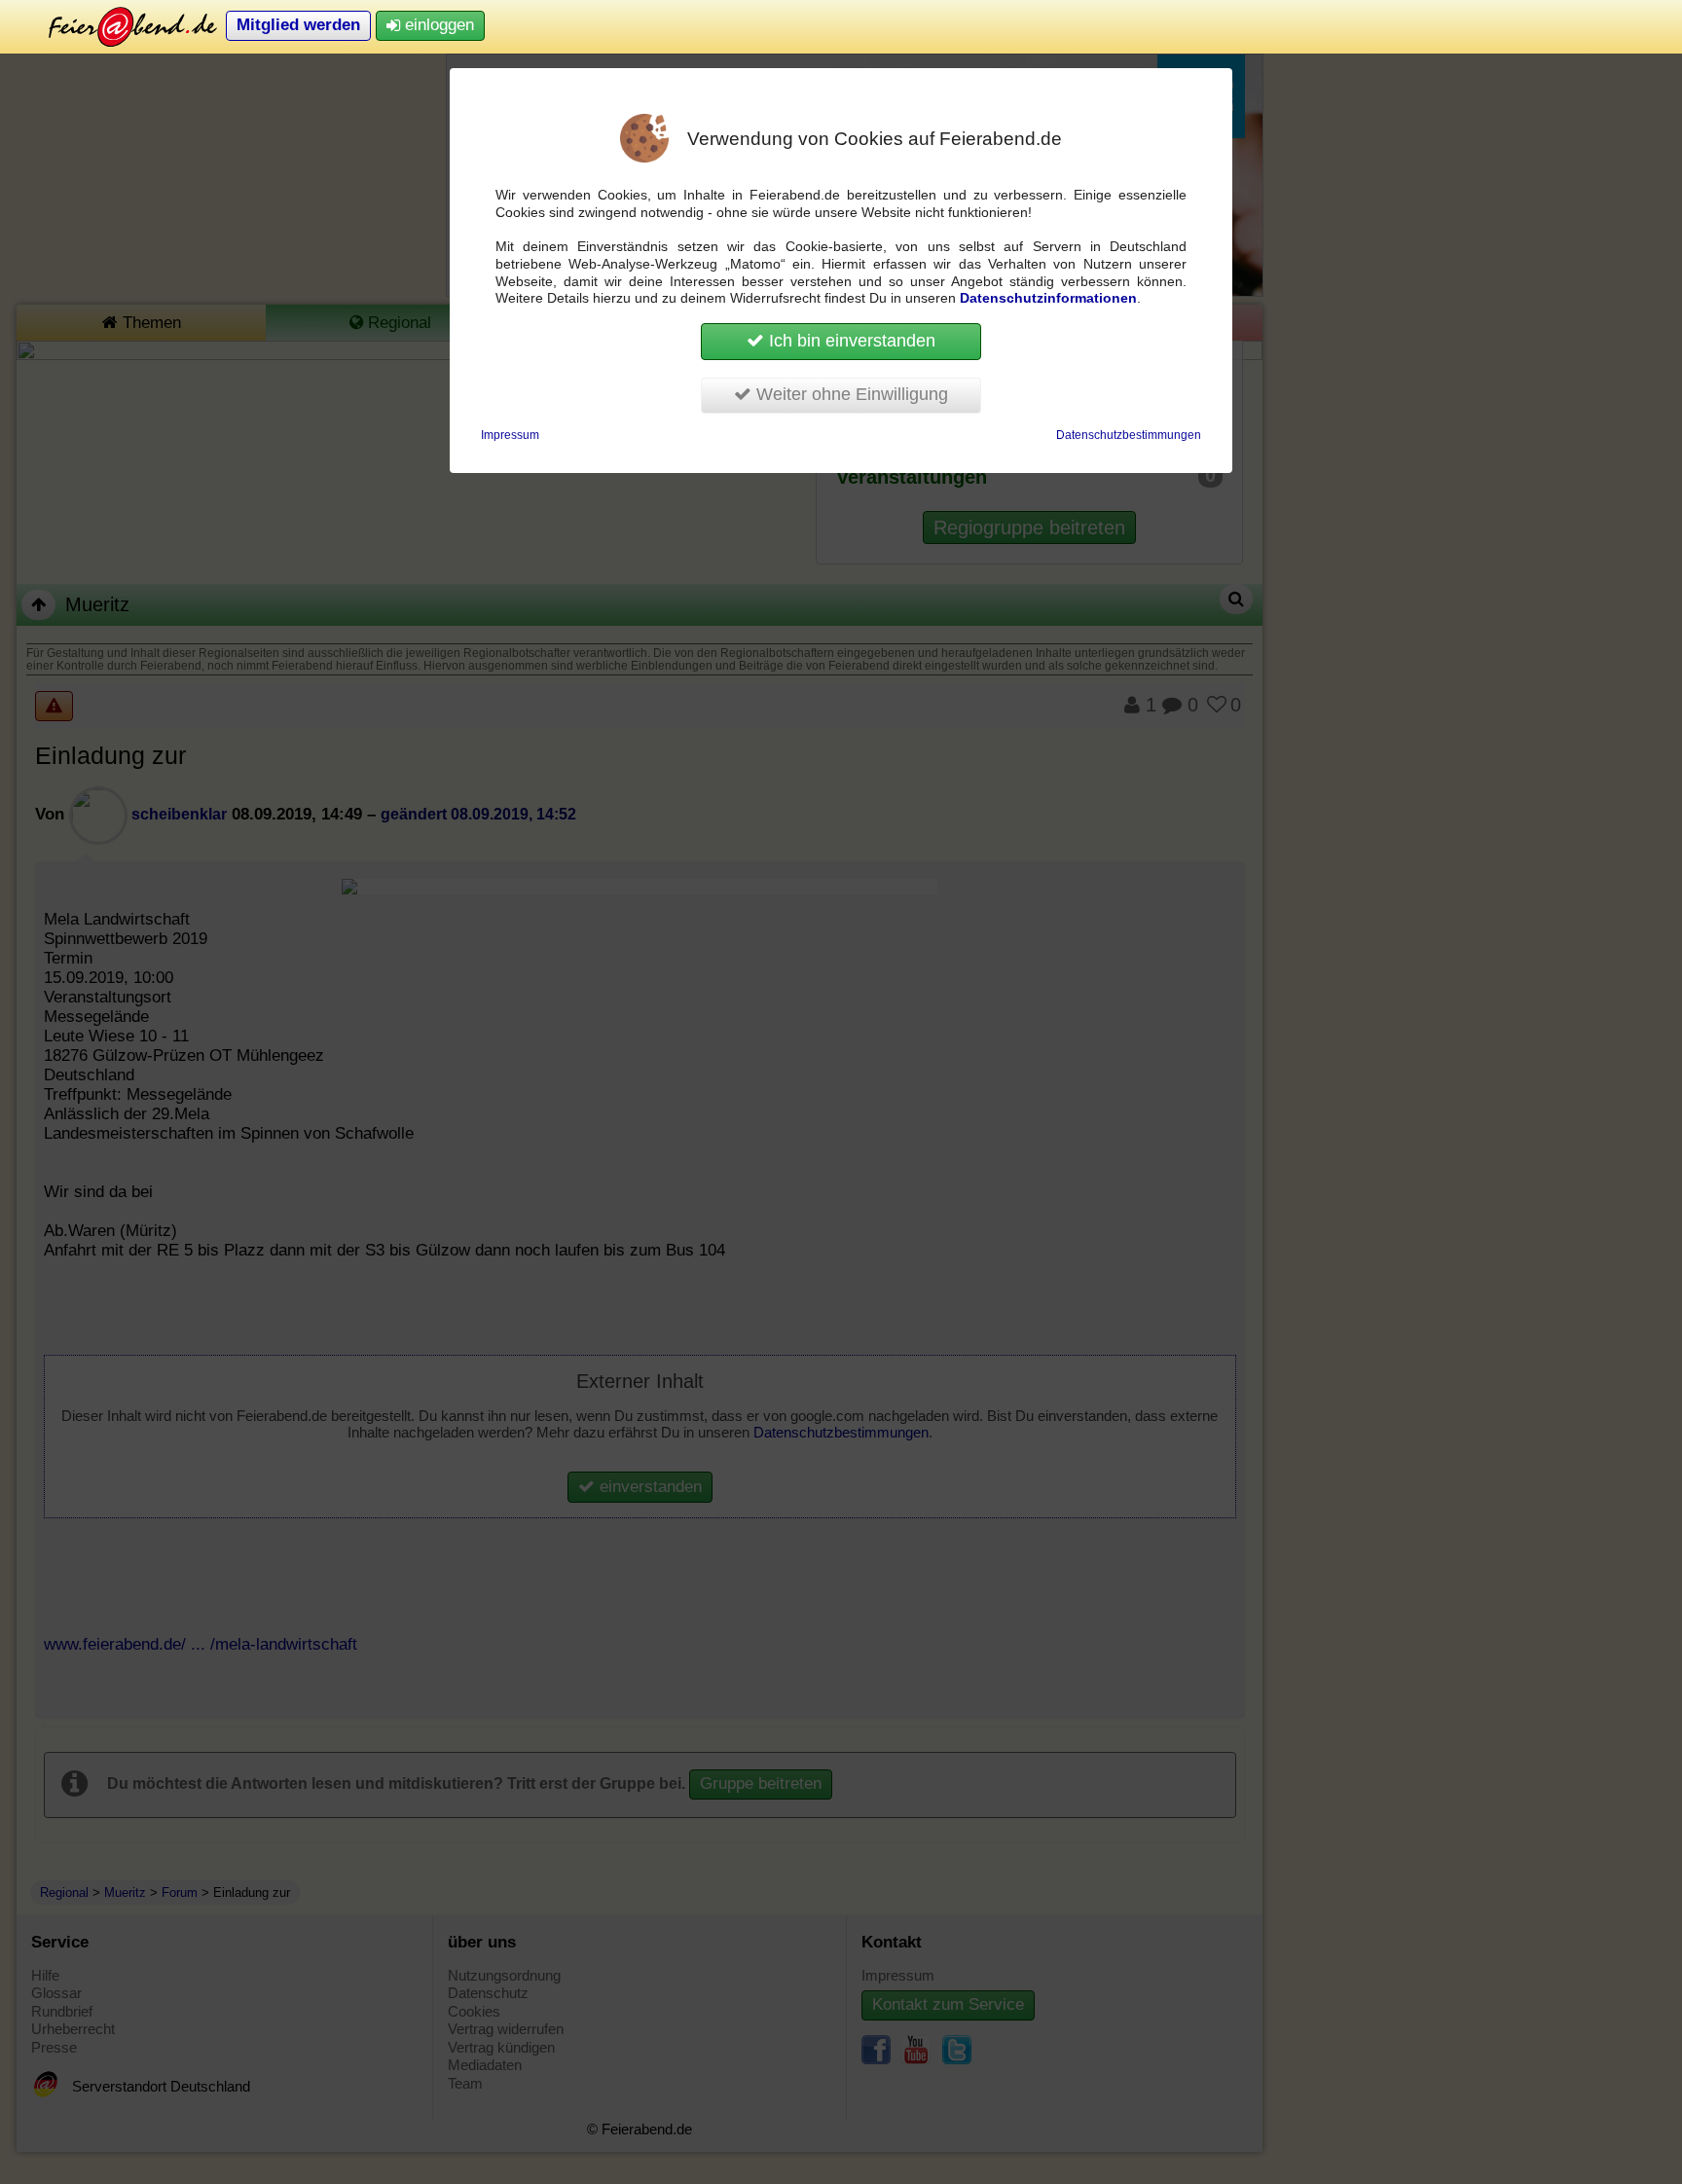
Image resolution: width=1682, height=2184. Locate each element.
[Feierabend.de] (119, 26)
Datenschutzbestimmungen (1129, 435)
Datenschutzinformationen (1048, 298)
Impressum (510, 435)
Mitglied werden (298, 25)
